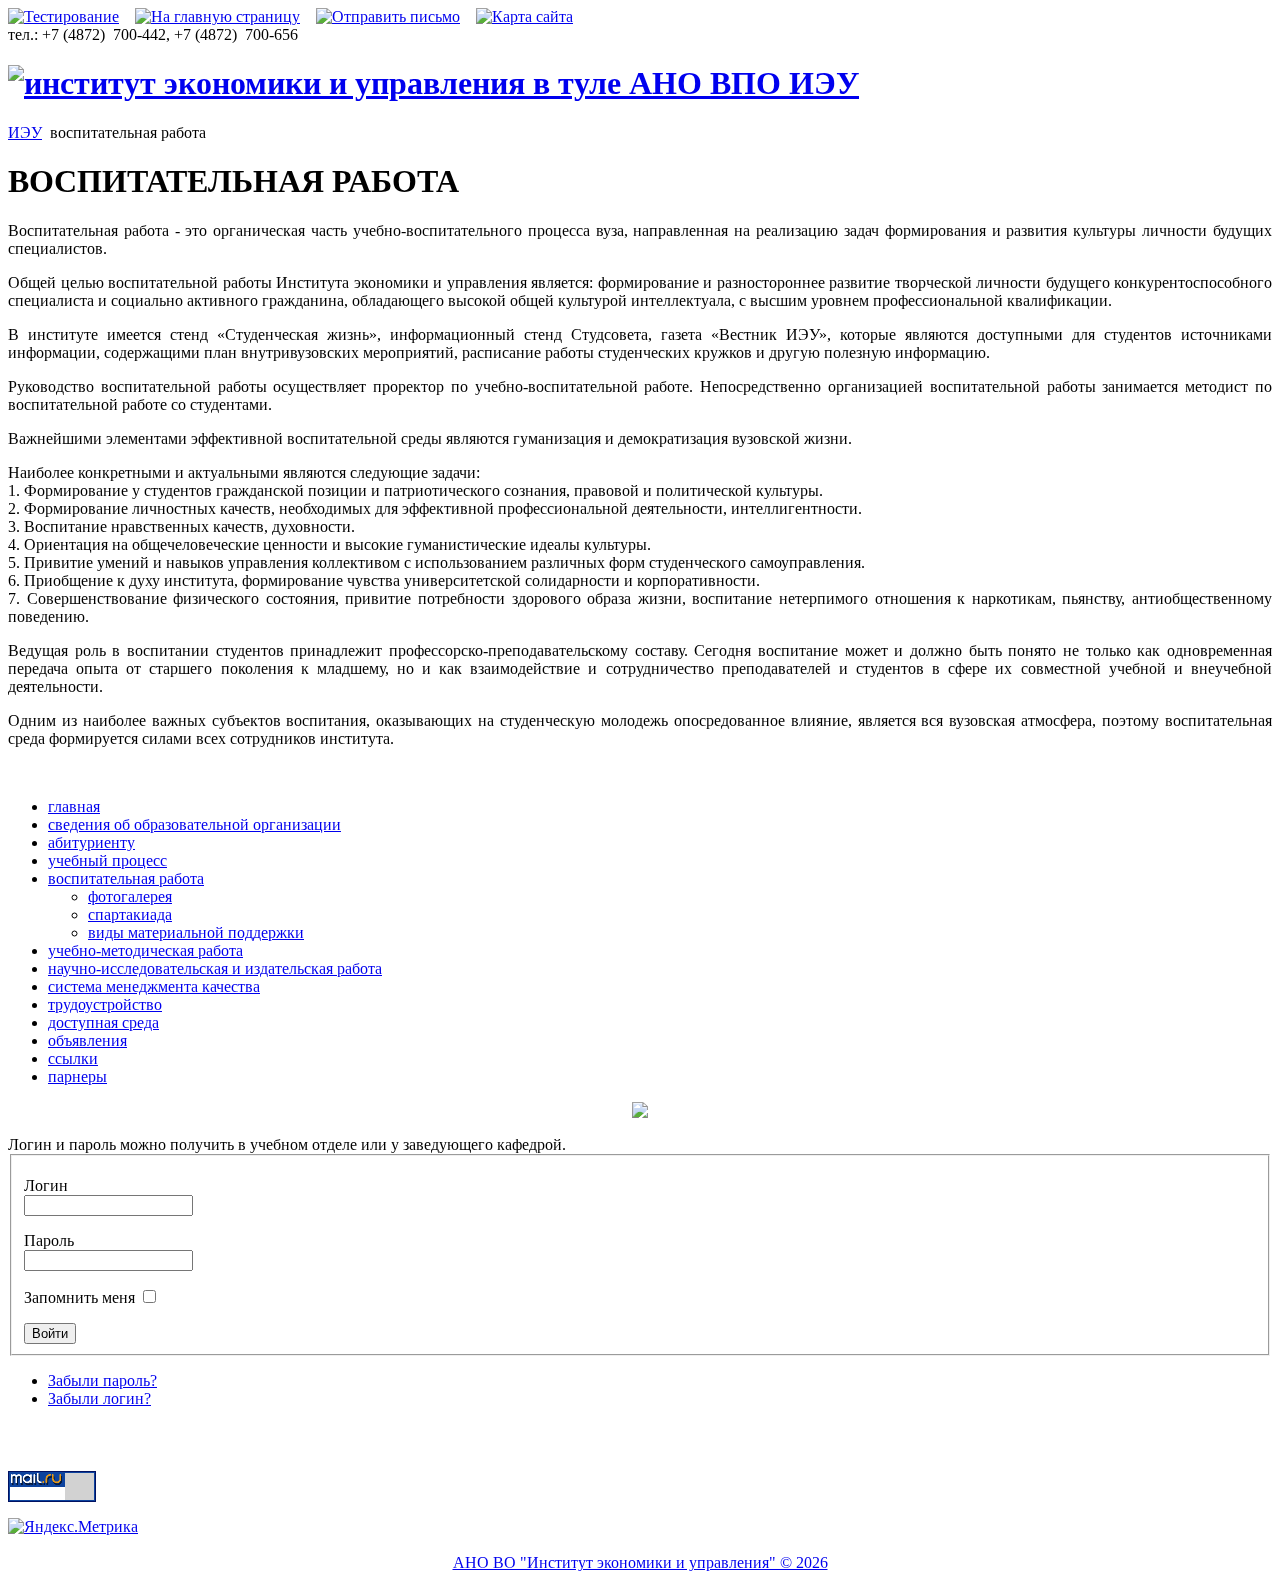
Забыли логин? (99, 1398)
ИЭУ (25, 132)
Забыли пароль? (102, 1380)
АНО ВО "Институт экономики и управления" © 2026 (640, 1562)
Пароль (49, 1240)
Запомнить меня (81, 1297)
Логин (46, 1185)
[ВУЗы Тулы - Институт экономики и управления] (433, 83)
